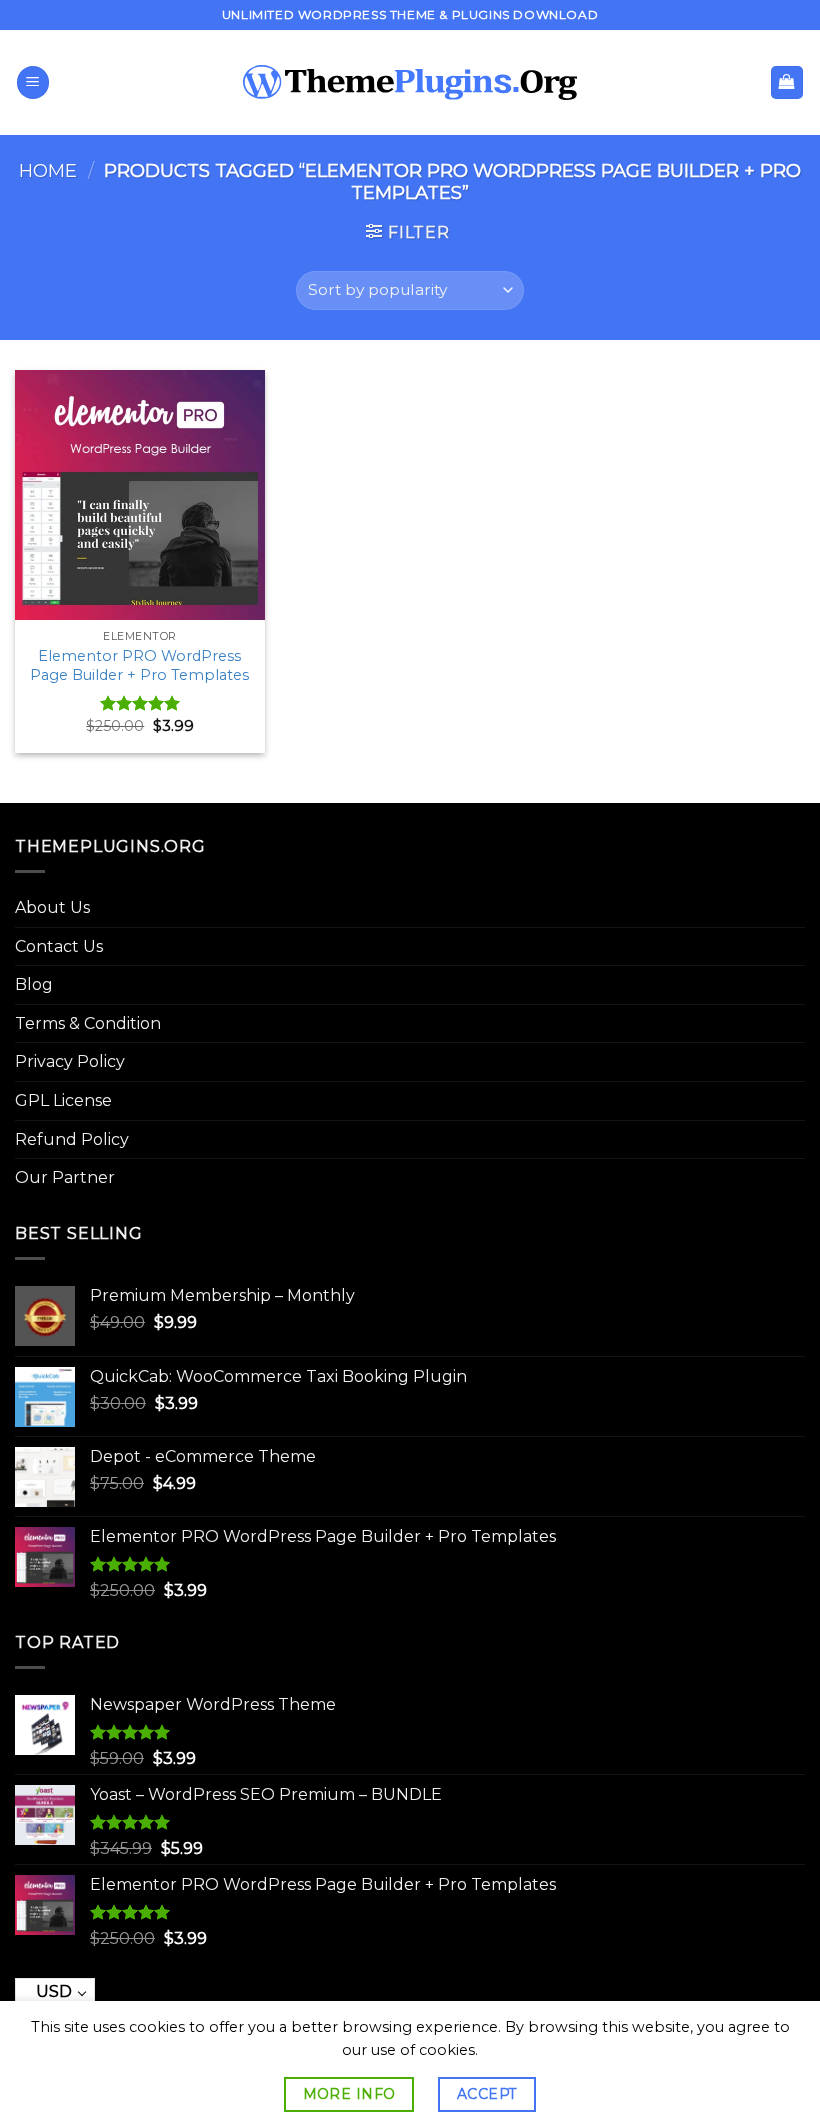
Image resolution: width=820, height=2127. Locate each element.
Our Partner (65, 1177)
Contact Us (59, 946)
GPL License (63, 1100)
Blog (34, 984)
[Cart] (787, 82)
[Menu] (33, 82)
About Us (52, 907)
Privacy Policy (70, 1061)
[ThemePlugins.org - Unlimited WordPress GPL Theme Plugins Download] (410, 83)
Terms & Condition (88, 1023)
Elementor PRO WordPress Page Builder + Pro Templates (139, 665)
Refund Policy (72, 1139)
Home (48, 170)
